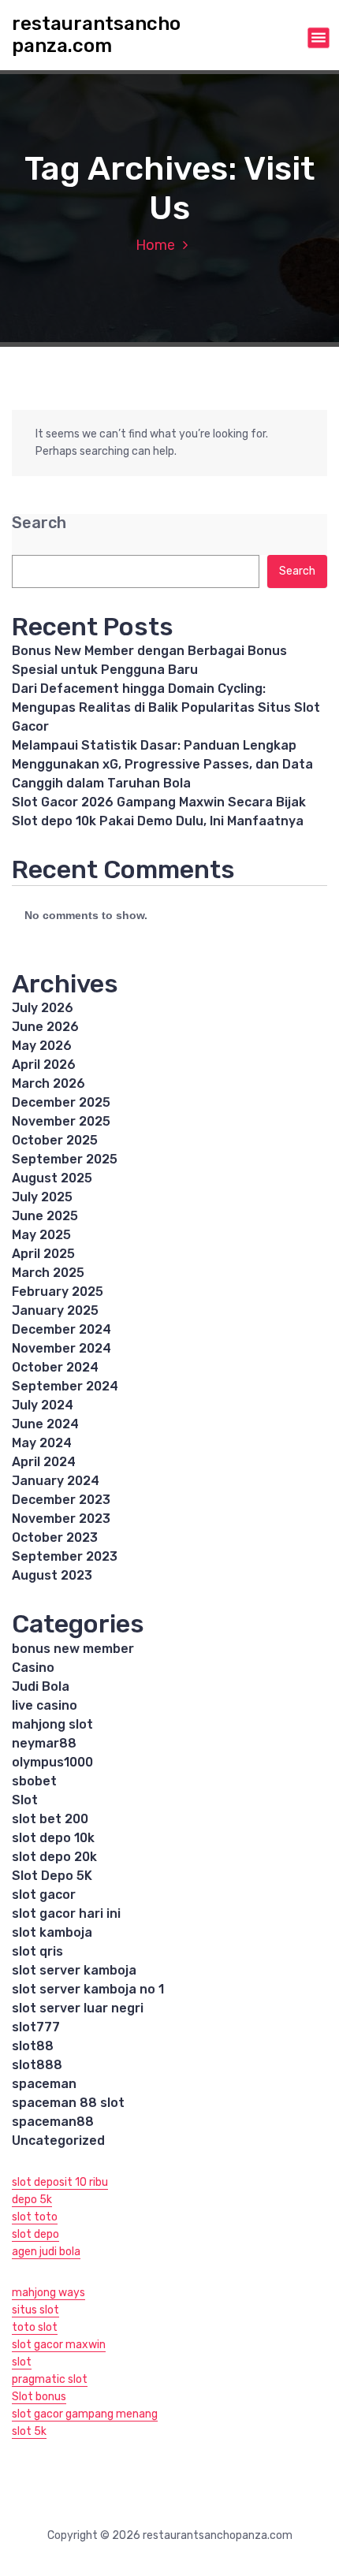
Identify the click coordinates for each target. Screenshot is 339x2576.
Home (155, 245)
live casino (45, 1705)
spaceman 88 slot (68, 2103)
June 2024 (45, 1424)
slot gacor (44, 1895)
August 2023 (52, 1575)
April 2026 (44, 1065)
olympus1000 (52, 1762)
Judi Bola (41, 1686)
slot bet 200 (50, 1819)
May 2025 (41, 1235)
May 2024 (42, 1443)
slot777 (36, 2027)
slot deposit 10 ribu (60, 2182)
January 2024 (56, 1481)
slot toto (35, 2217)
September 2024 (65, 1386)
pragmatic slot (50, 2379)
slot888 (37, 2065)
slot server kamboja (74, 1970)
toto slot (35, 2327)
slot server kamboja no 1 (88, 1989)
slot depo (35, 2234)
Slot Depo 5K (52, 1876)
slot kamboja (52, 1932)
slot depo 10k (53, 1838)
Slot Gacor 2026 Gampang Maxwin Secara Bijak (159, 802)
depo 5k (32, 2200)
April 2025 (43, 1254)
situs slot (35, 2310)
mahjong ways (48, 2293)
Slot (25, 1800)
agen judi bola (46, 2252)
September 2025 (65, 1159)
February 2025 (58, 1292)
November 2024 (61, 1348)
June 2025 (45, 1216)
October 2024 (55, 1367)
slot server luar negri (78, 2008)
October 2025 (55, 1140)
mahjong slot (52, 1724)
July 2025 (42, 1197)
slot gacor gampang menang (85, 2414)
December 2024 (61, 1329)
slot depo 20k (54, 1857)
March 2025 (48, 1273)
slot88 (33, 2046)
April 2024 (44, 1462)
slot (22, 2362)
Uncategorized (58, 2140)
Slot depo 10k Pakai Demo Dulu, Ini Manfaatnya (158, 821)
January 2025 (55, 1310)
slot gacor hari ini (66, 1913)
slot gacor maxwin (59, 2345)
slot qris (37, 1951)
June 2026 (45, 1027)
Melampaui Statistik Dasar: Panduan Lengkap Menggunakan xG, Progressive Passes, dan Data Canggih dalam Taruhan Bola (162, 764)
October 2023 (55, 1537)
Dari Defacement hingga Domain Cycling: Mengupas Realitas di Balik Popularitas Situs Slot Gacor (166, 707)
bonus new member (73, 1649)
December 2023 (61, 1500)
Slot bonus (39, 2397)
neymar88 (44, 1743)
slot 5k (29, 2431)
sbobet (34, 1781)
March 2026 (48, 1083)
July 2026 (43, 1008)
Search (39, 523)
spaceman (44, 2084)
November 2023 (61, 1519)
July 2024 (43, 1405)
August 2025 (52, 1178)
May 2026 (42, 1046)
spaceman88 (53, 2122)
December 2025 (61, 1102)
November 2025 (61, 1121)
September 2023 (65, 1556)
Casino (33, 1668)
